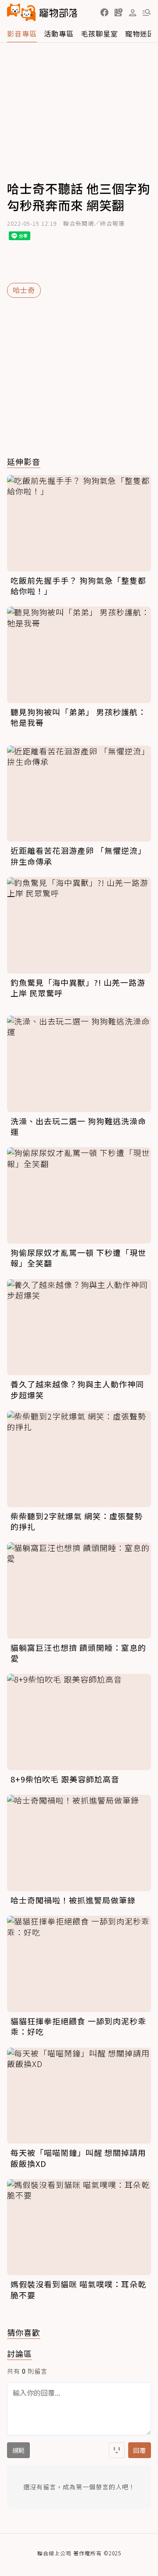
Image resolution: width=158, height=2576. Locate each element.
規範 (18, 2450)
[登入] (133, 13)
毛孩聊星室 (99, 33)
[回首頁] (42, 12)
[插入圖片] (117, 2450)
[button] (104, 12)
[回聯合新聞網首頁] (22, 12)
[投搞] (118, 12)
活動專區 (59, 33)
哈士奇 (24, 290)
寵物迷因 (140, 33)
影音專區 (22, 33)
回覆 (140, 2450)
